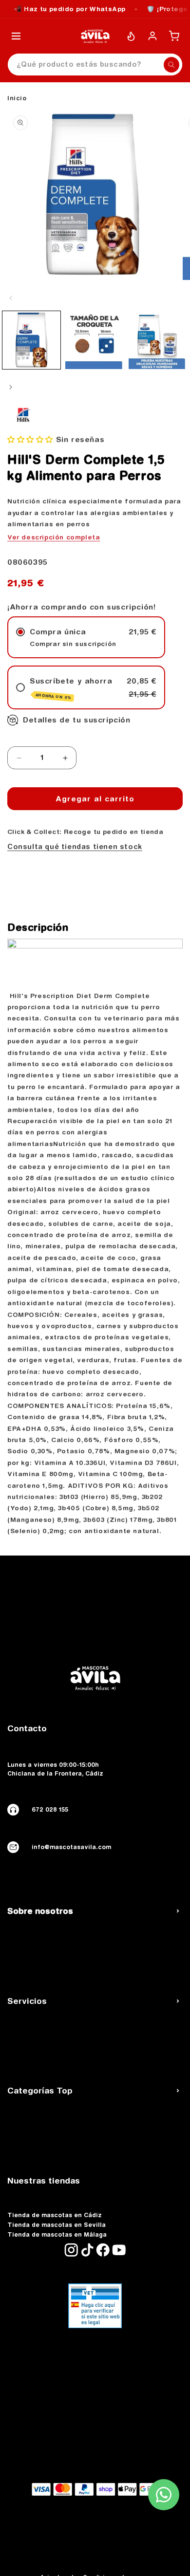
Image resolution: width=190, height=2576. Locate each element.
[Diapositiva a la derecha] (11, 387)
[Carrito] (174, 36)
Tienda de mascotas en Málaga (57, 2235)
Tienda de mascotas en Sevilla (57, 2225)
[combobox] (95, 65)
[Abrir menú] (16, 36)
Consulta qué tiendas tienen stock (75, 847)
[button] (30, 439)
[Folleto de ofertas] (131, 36)
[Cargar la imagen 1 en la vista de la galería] (31, 340)
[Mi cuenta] (152, 36)
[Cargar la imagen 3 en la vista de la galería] (158, 340)
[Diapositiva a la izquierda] (11, 298)
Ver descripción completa (54, 537)
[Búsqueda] (171, 65)
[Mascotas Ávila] (95, 36)
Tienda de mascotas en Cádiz (55, 2215)
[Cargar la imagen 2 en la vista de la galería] (94, 340)
